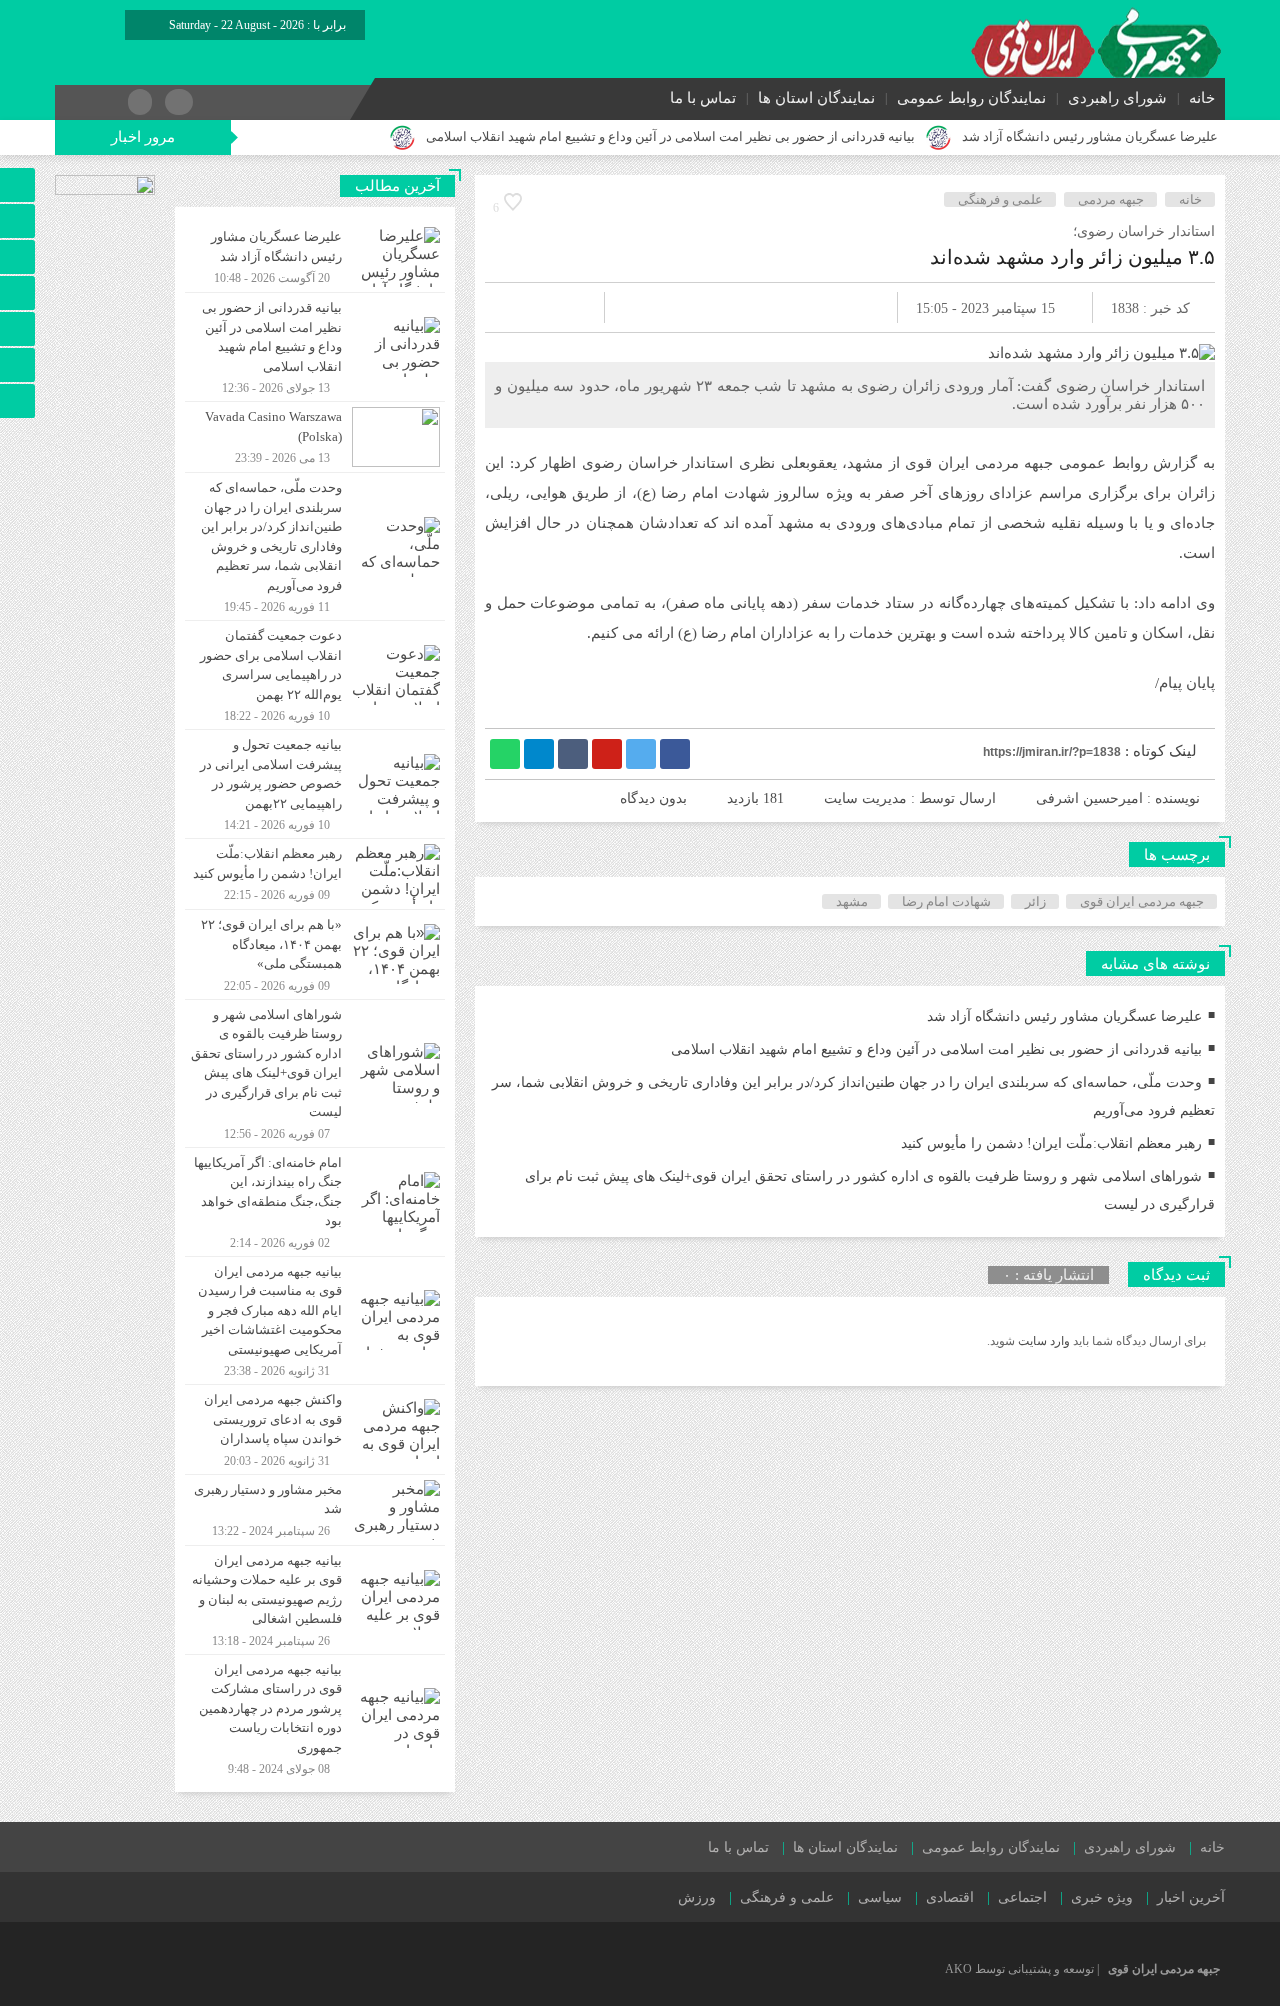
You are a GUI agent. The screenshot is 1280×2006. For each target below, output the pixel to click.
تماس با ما (703, 98)
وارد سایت (1042, 1341)
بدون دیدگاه (653, 798)
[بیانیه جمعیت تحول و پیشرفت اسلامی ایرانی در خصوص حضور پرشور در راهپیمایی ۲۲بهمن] (315, 784)
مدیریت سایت (865, 798)
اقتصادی (950, 1897)
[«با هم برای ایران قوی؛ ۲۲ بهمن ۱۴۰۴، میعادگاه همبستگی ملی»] (315, 954)
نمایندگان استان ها (816, 98)
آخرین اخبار (1191, 1897)
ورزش (697, 1897)
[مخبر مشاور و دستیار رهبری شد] (315, 1510)
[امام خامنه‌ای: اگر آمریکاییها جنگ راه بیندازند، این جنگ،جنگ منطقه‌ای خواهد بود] (315, 1202)
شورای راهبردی (1117, 98)
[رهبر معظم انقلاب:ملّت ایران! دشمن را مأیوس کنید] (315, 874)
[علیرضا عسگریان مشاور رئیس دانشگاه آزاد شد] (315, 257)
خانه (1202, 98)
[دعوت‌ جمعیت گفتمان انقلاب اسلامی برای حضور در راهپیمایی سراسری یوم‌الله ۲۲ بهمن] (315, 675)
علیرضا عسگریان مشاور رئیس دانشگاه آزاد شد (1090, 136)
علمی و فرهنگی (1000, 199)
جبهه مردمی (1111, 199)
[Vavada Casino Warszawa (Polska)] (315, 437)
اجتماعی (1022, 1897)
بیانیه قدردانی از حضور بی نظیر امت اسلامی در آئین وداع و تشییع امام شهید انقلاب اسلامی (670, 136)
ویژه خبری (1102, 1897)
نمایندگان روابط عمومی (971, 98)
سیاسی (880, 1897)
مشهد (852, 901)
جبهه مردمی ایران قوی (1142, 901)
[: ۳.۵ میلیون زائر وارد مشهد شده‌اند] (524, 307)
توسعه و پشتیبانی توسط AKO (1019, 1969)
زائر (1035, 901)
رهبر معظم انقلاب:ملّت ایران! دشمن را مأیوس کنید (1051, 1143)
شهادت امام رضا (946, 901)
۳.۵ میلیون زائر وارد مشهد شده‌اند (1072, 257)
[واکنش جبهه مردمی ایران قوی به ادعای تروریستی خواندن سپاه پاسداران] (315, 1429)
